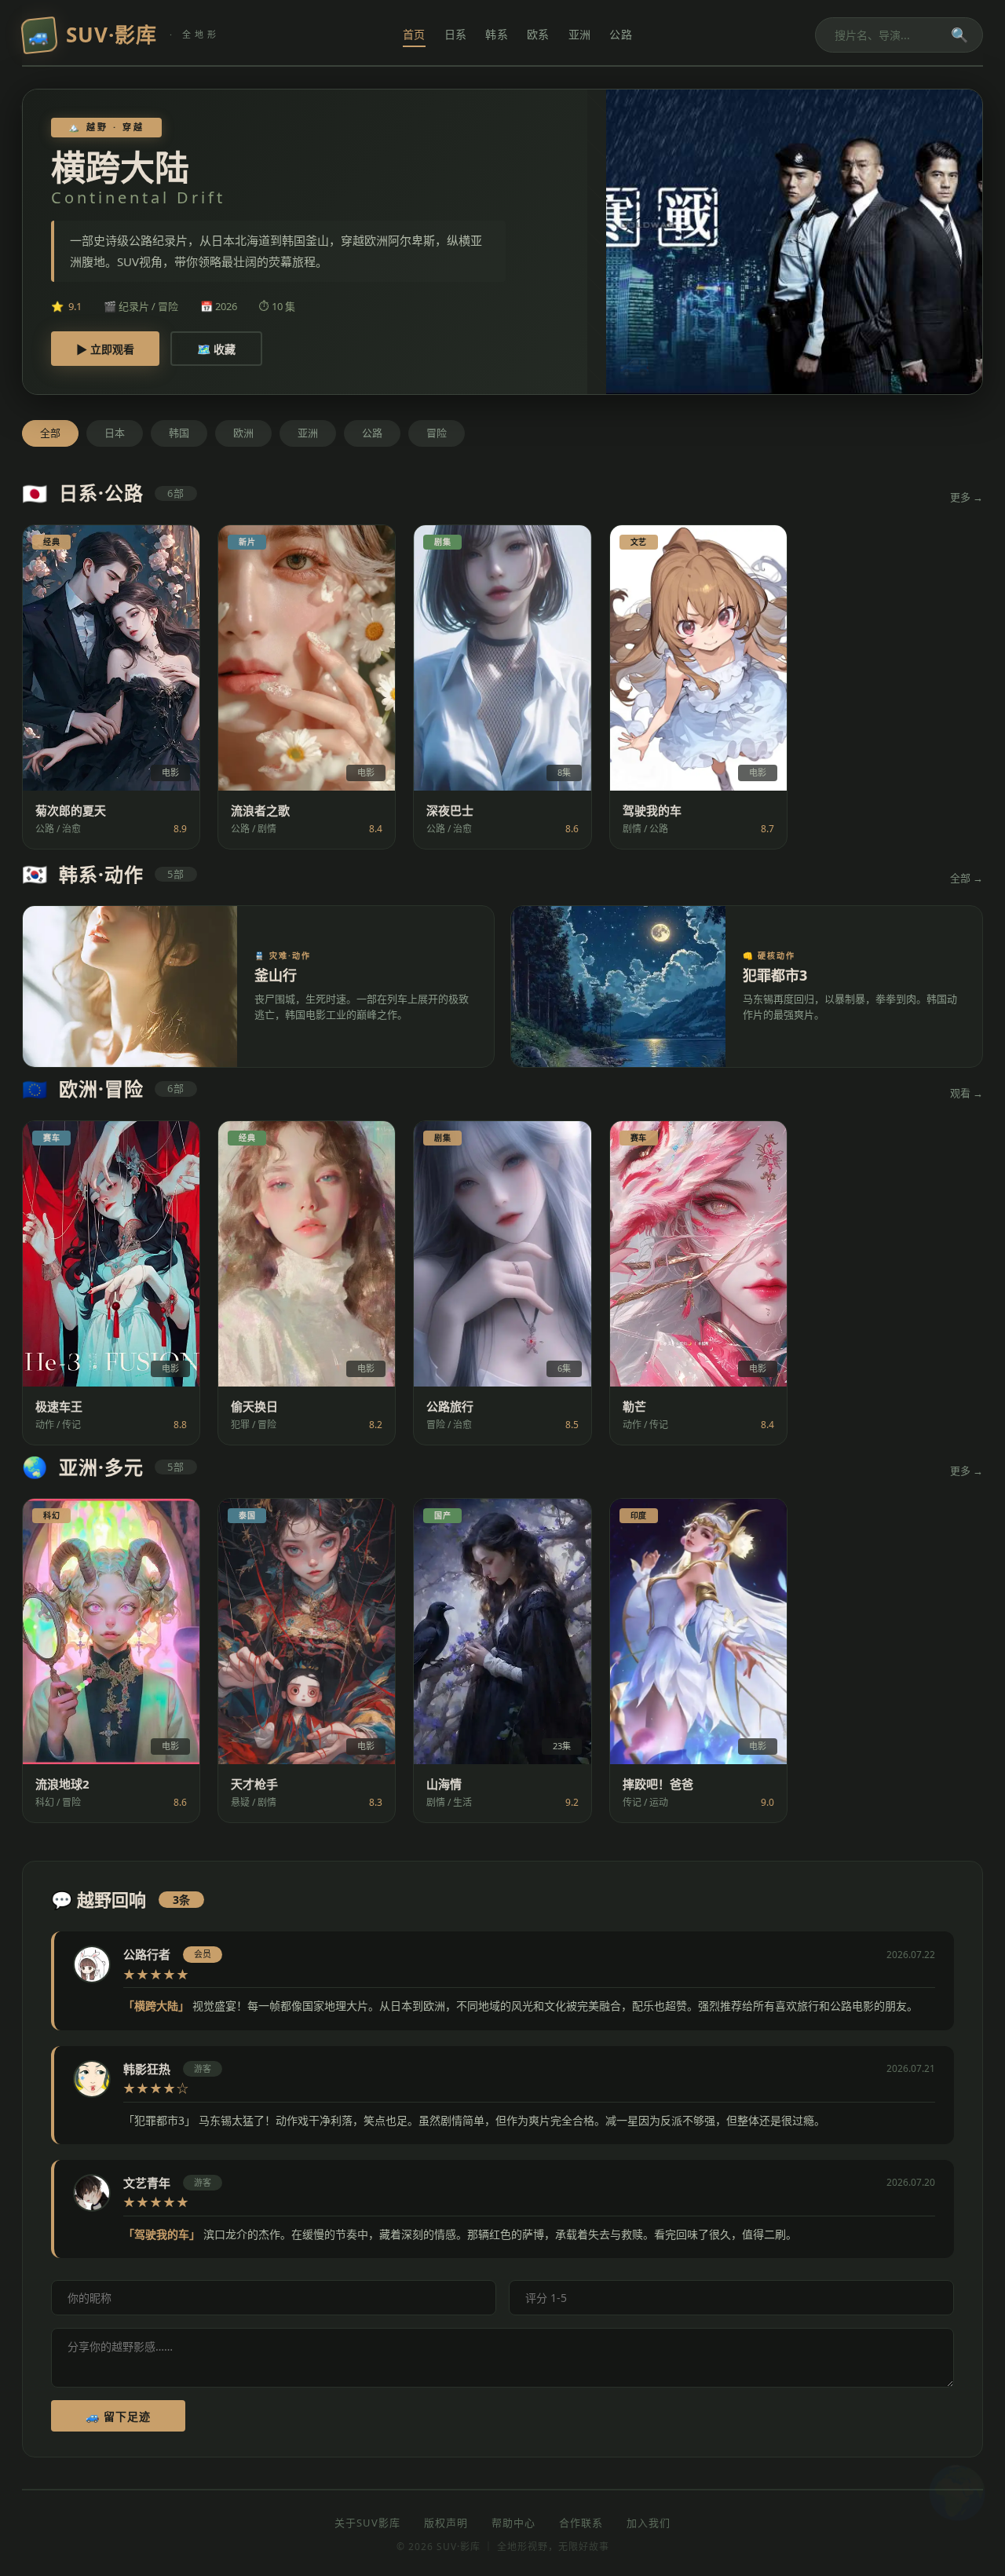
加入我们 (649, 2523)
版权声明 (446, 2523)
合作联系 (581, 2523)
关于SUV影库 (367, 2523)
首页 (414, 34)
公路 (621, 34)
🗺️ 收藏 (216, 349)
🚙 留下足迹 (118, 2416)
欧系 (538, 34)
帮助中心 (513, 2523)
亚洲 (580, 34)
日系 (456, 34)
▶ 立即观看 (105, 349)
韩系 (497, 34)
